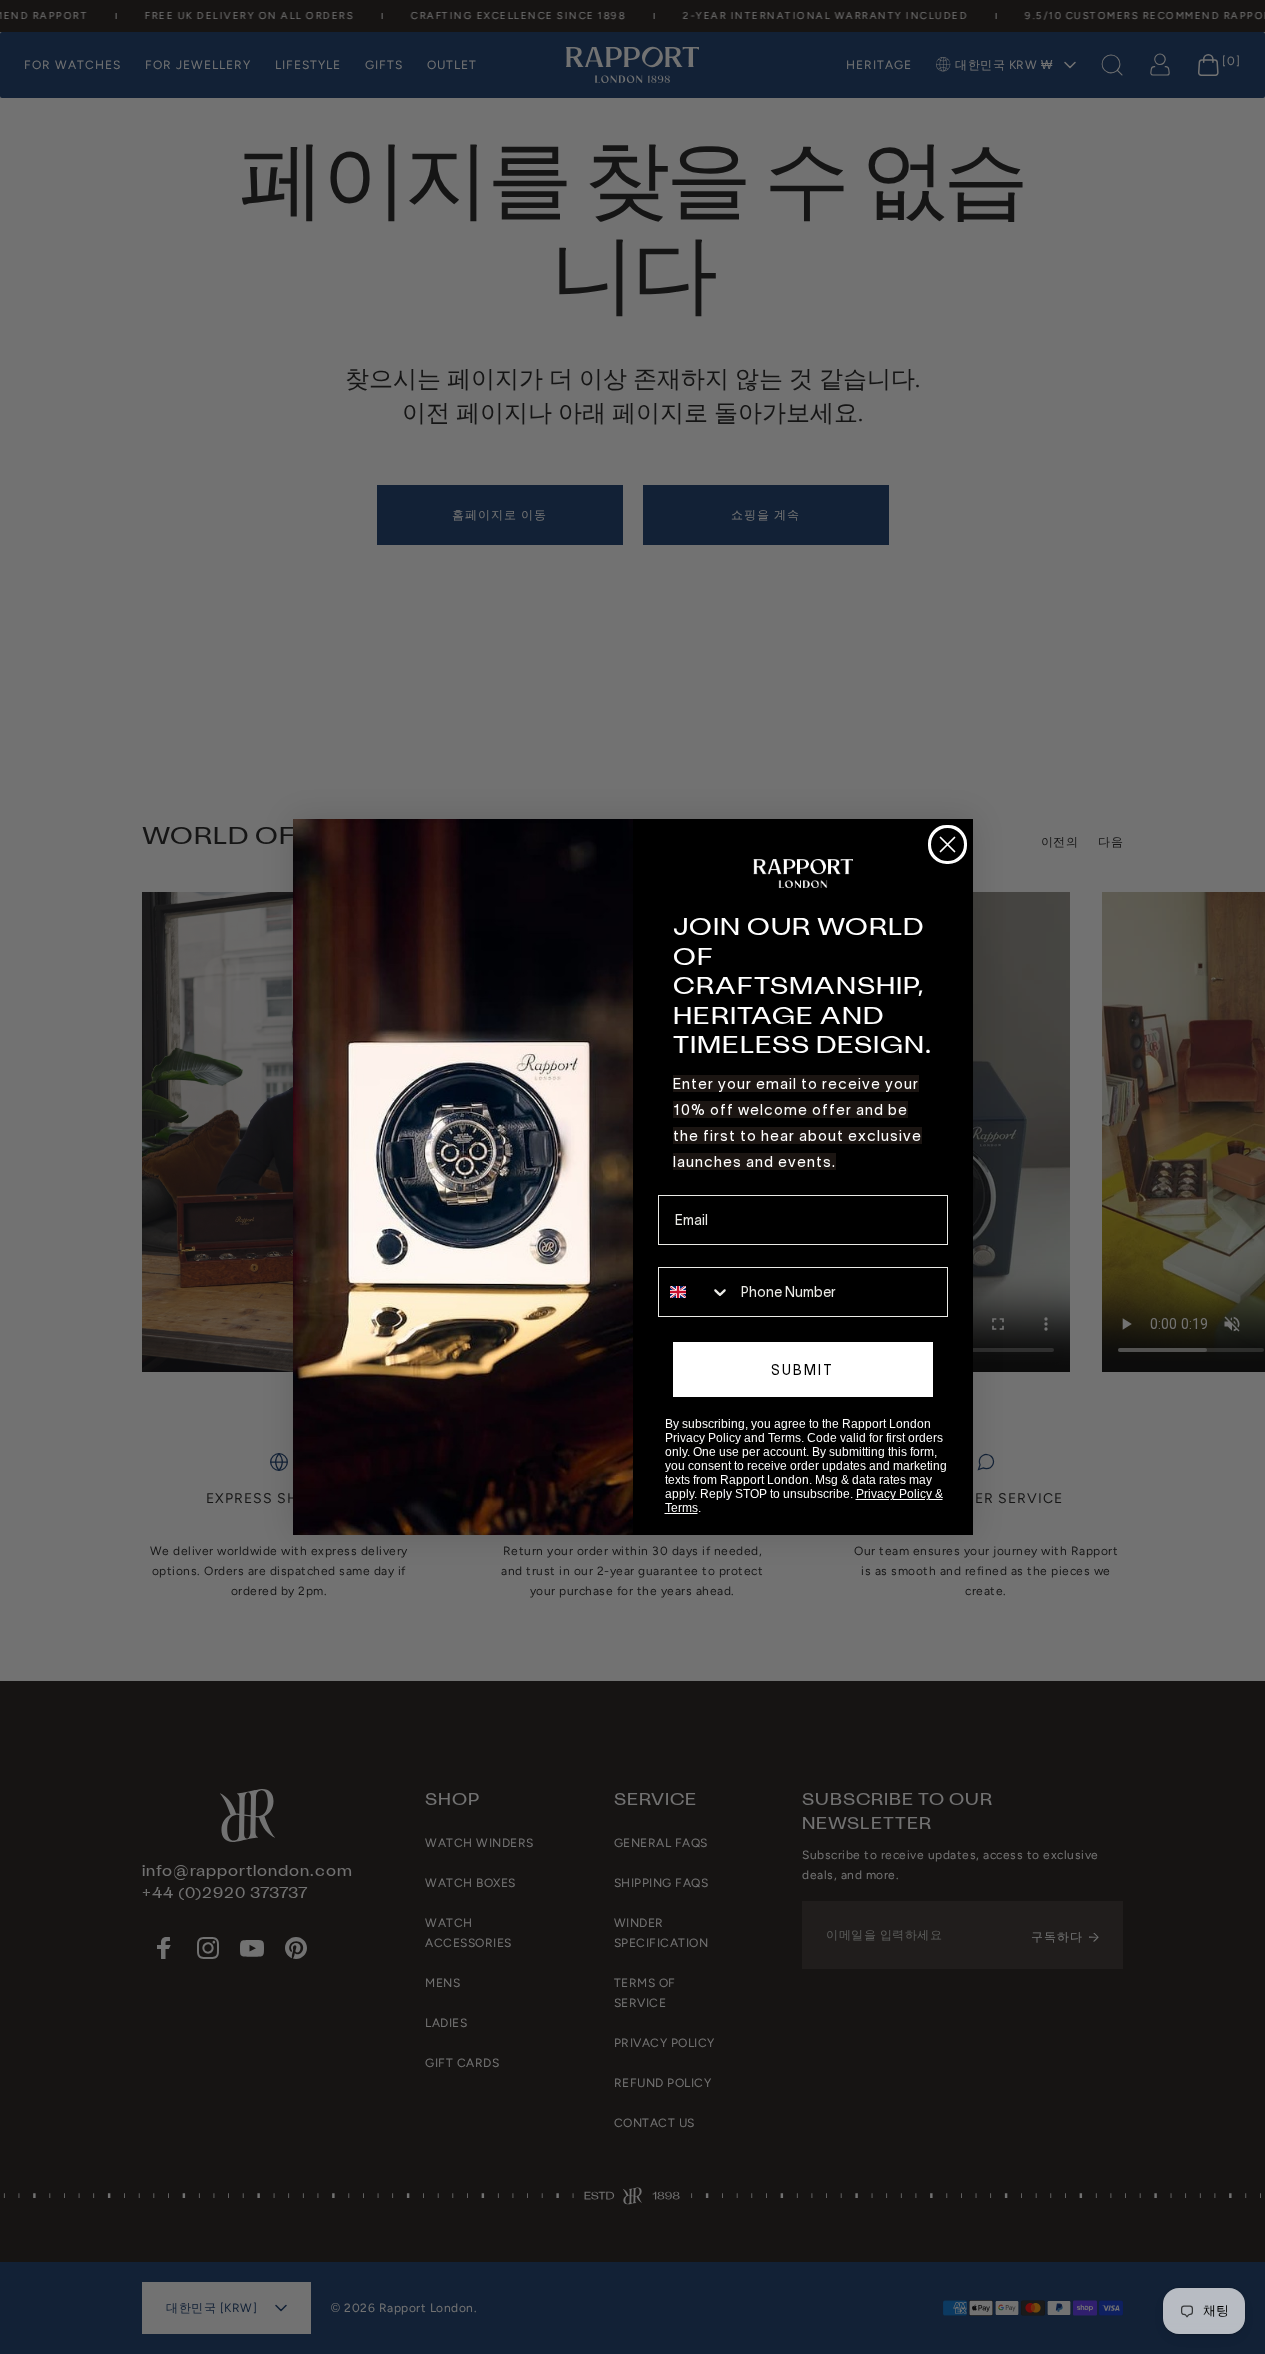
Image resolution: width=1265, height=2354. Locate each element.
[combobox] (695, 1292)
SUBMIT (802, 1370)
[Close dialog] (947, 844)
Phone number (704, 1253)
